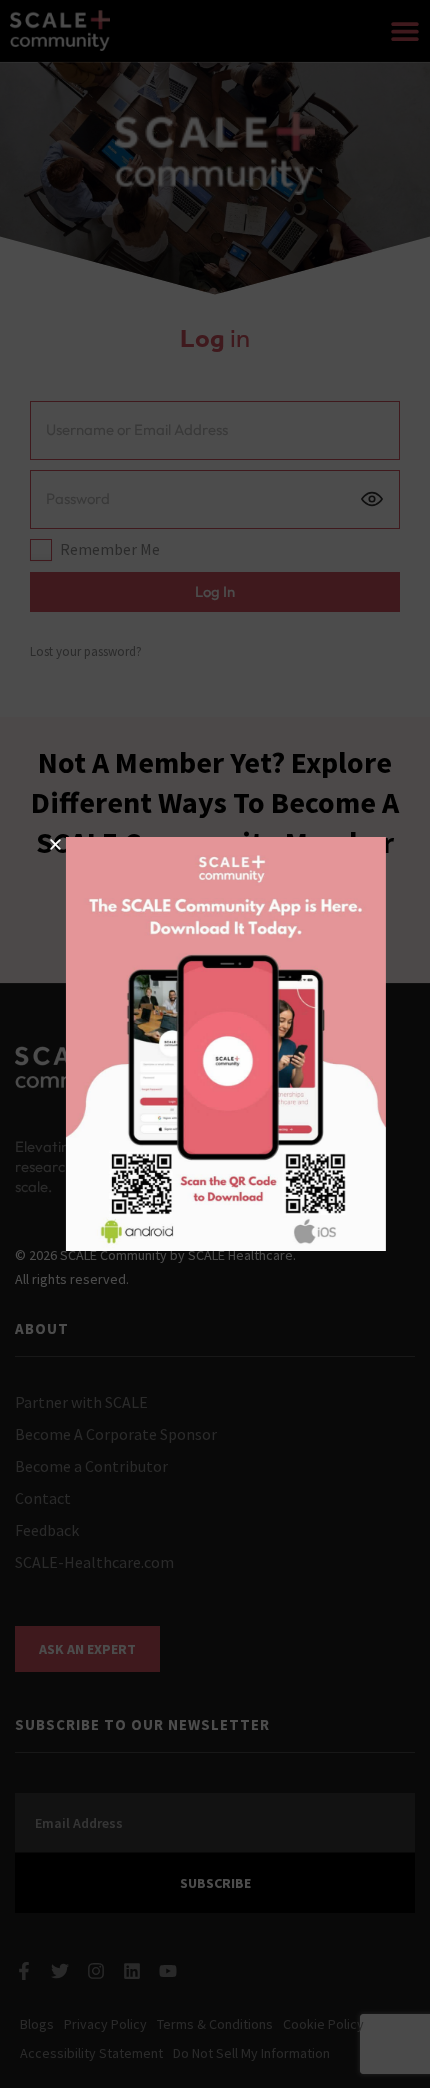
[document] (215, 1044)
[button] (44, 844)
